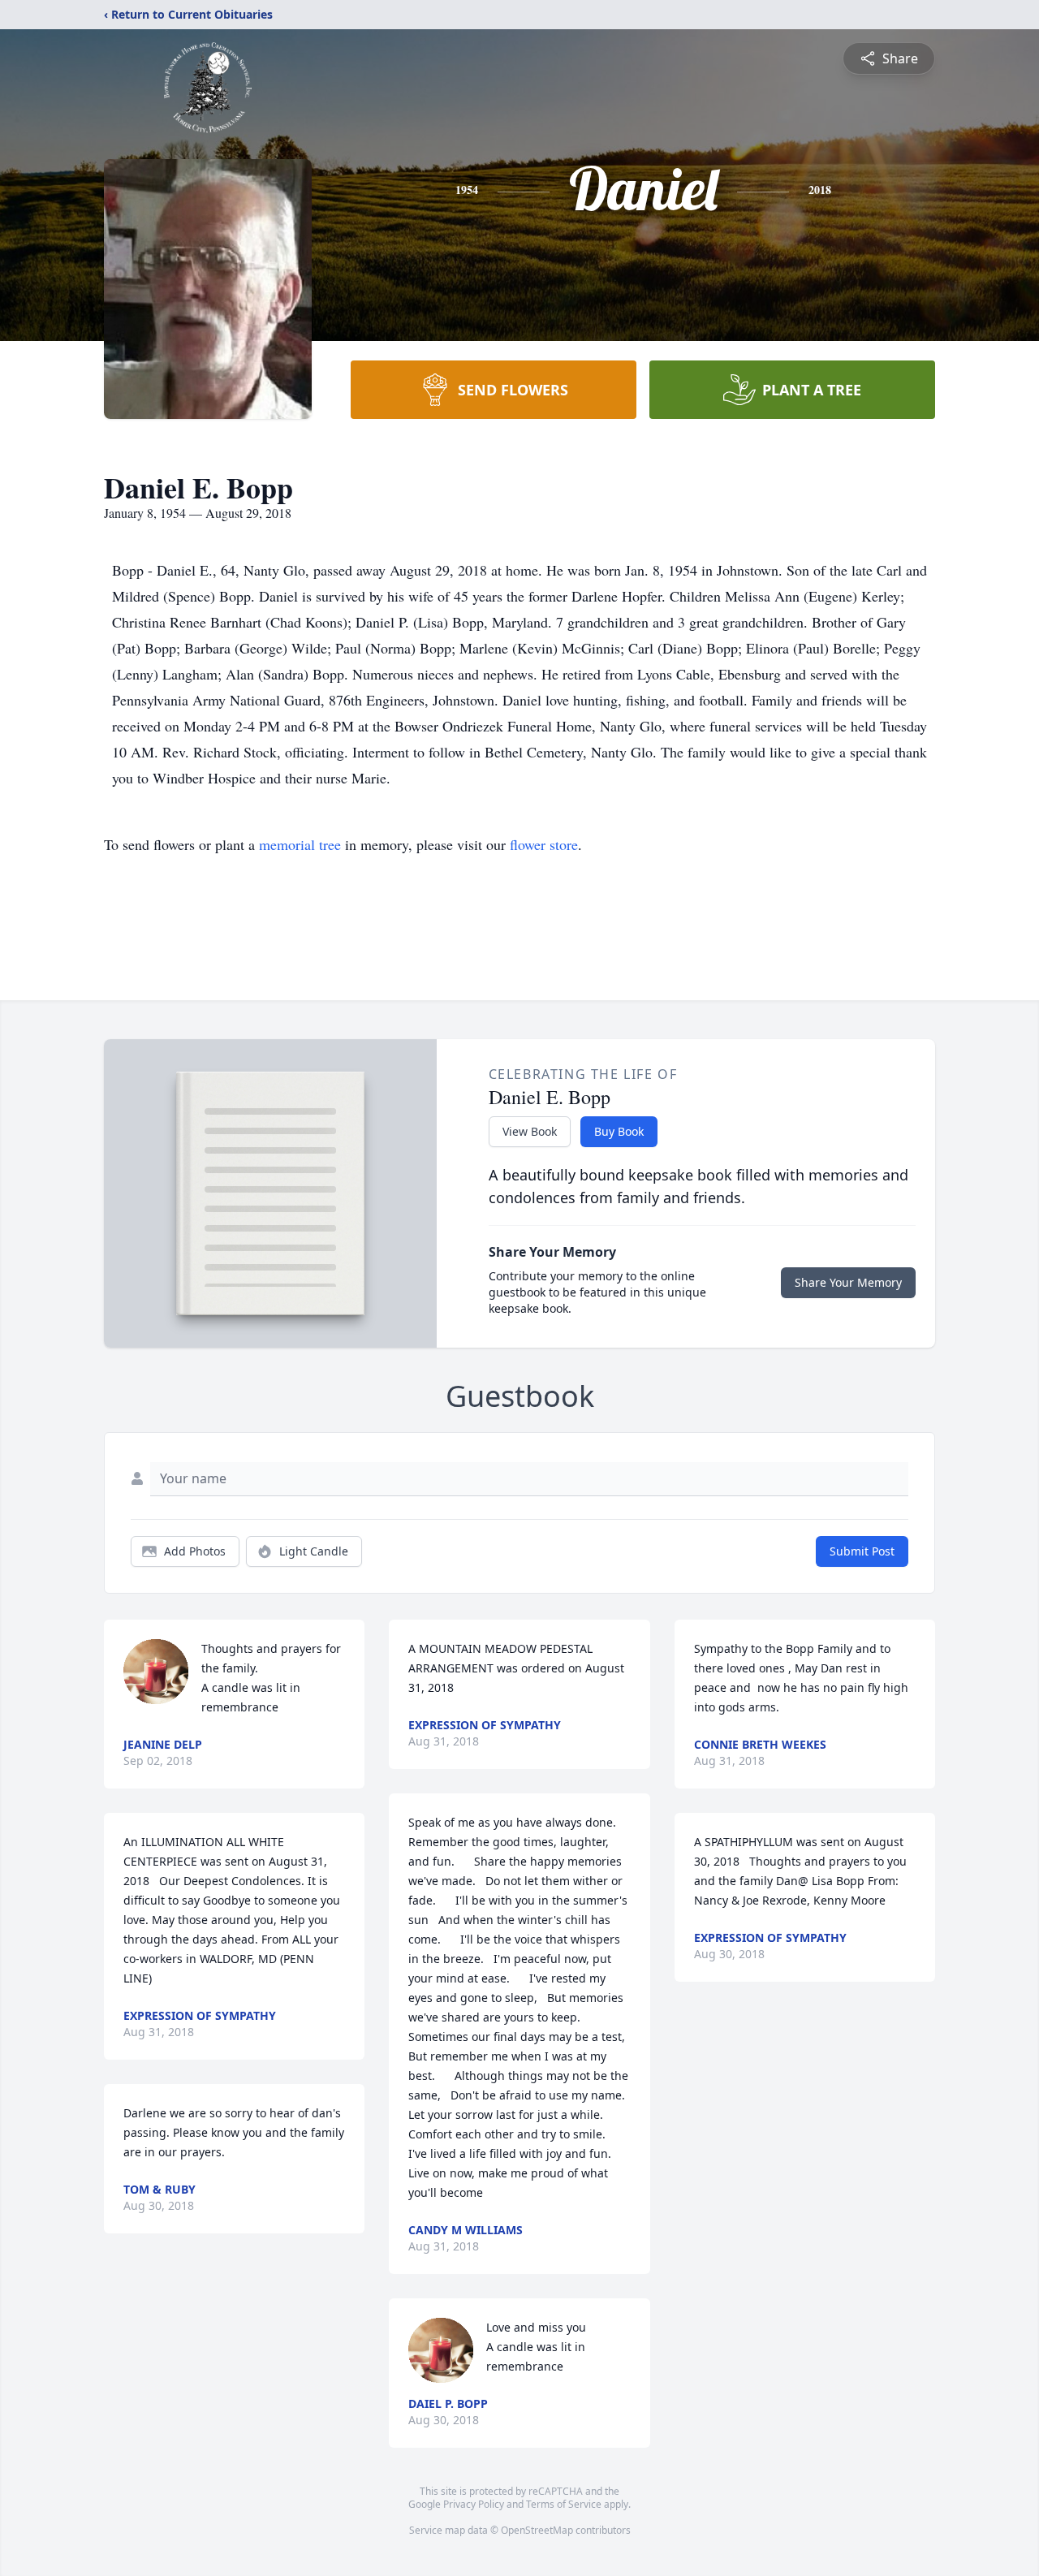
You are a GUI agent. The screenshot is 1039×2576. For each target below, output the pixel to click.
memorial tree (300, 844)
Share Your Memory (848, 1282)
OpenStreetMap (537, 2530)
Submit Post (862, 1551)
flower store (544, 844)
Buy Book (619, 1131)
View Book (530, 1131)
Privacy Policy (474, 2504)
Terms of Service (564, 2504)
